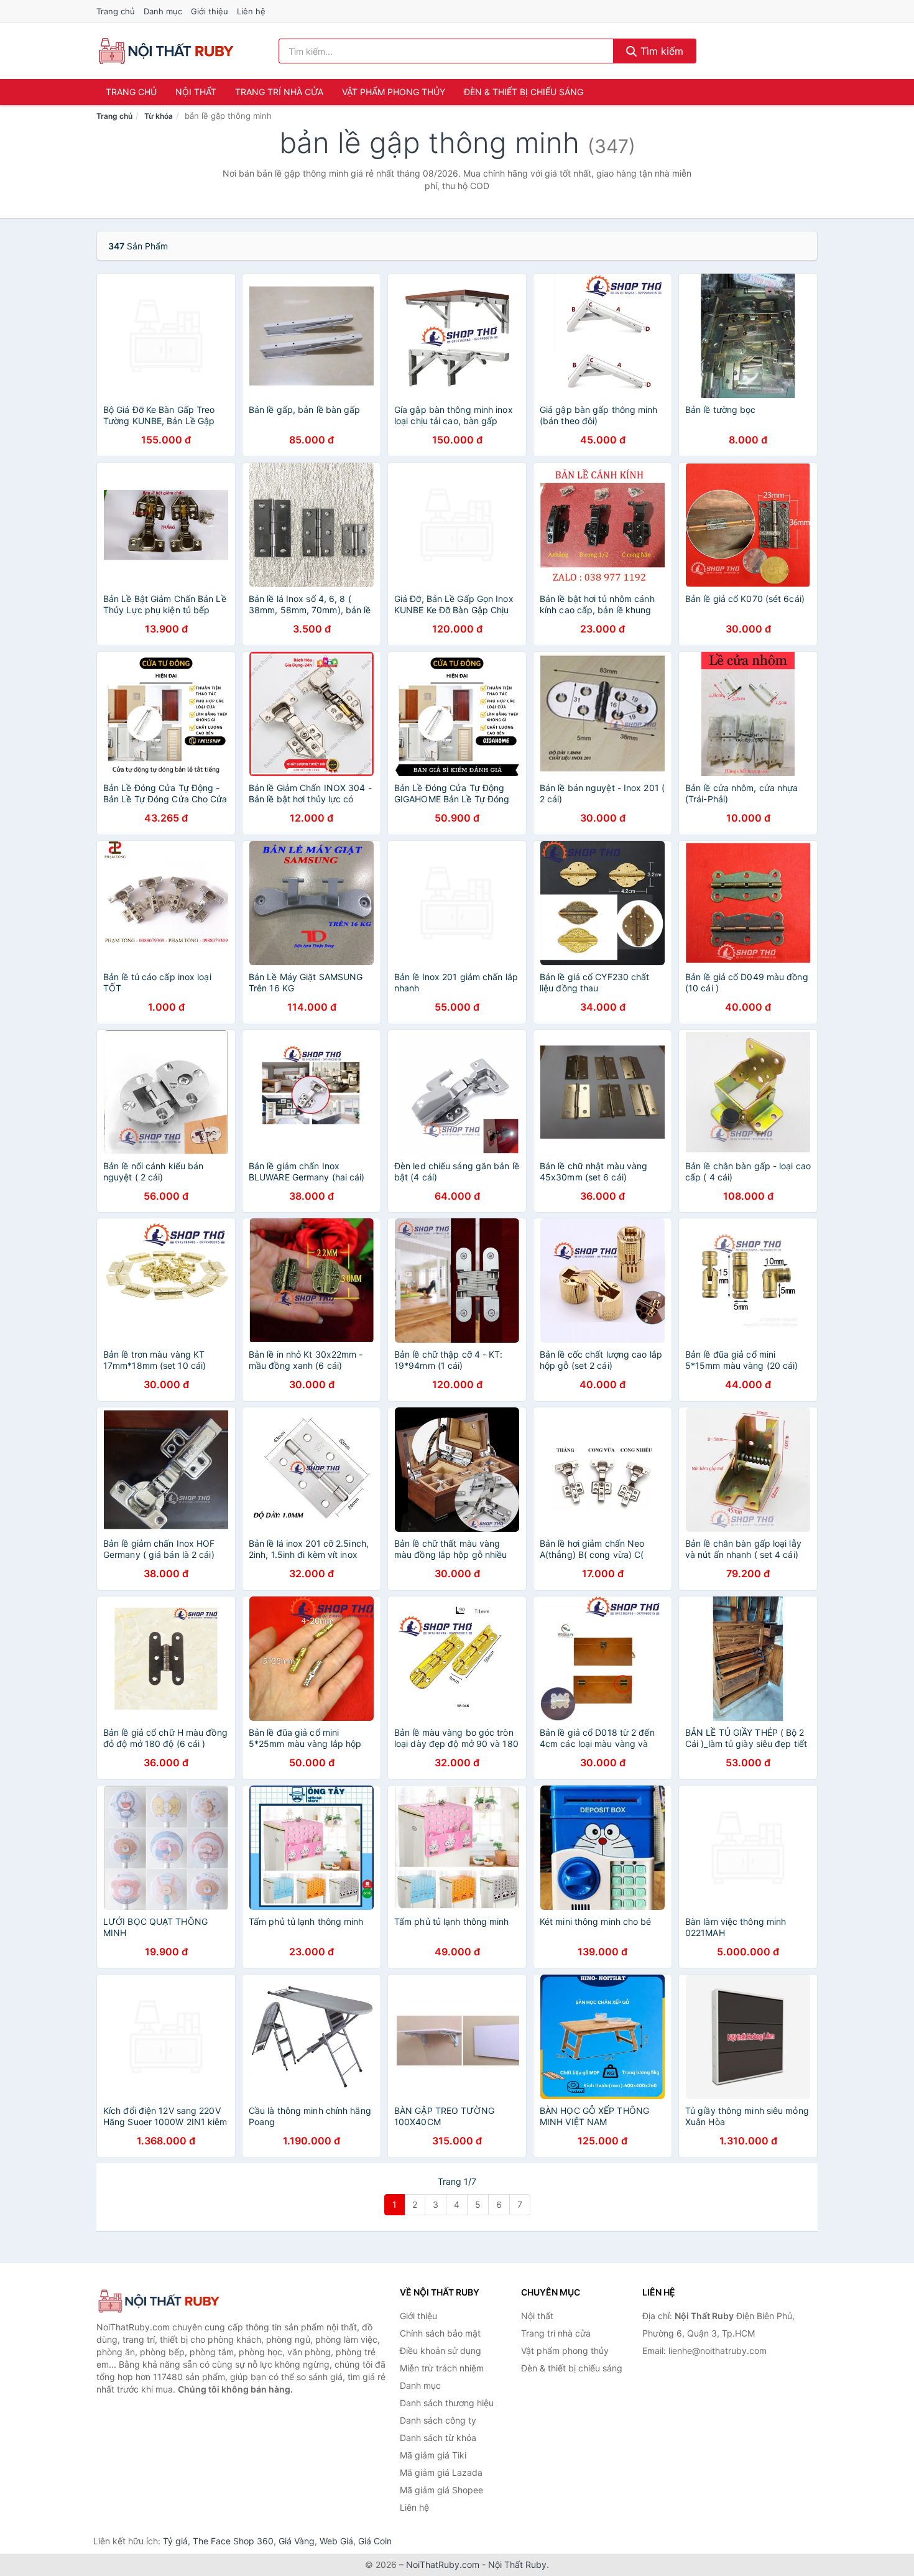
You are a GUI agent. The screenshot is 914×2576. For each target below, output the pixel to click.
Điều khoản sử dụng (441, 2351)
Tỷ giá (175, 2541)
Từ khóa (159, 116)
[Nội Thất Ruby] (159, 2301)
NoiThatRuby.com (443, 2564)
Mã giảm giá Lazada (441, 2472)
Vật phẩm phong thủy (394, 92)
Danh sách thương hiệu (447, 2403)
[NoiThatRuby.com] (166, 51)
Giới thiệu (210, 11)
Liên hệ (251, 11)
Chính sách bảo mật (440, 2333)
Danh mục (163, 11)
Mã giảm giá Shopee (441, 2490)
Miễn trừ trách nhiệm (442, 2368)
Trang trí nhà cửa (279, 92)
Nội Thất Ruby (517, 2564)
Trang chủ (116, 11)
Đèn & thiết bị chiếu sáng (524, 92)
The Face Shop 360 (233, 2541)
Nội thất (196, 92)
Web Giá (336, 2541)
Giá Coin (375, 2541)
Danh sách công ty (438, 2420)
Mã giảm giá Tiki (433, 2455)
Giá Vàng (297, 2541)
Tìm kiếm (660, 51)
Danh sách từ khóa (438, 2438)
